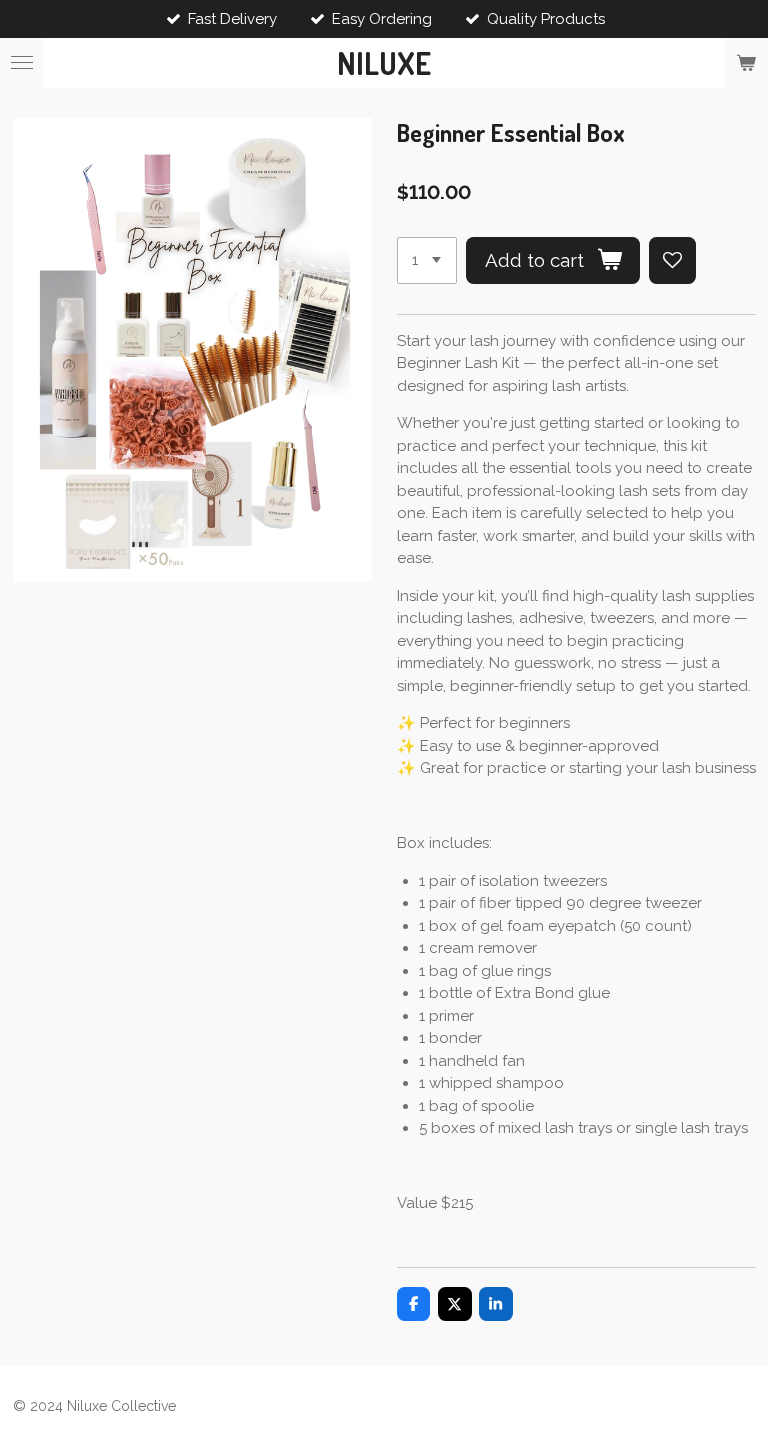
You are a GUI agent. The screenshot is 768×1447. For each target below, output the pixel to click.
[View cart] (746, 63)
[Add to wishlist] (672, 260)
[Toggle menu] (22, 63)
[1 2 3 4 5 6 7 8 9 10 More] (427, 260)
